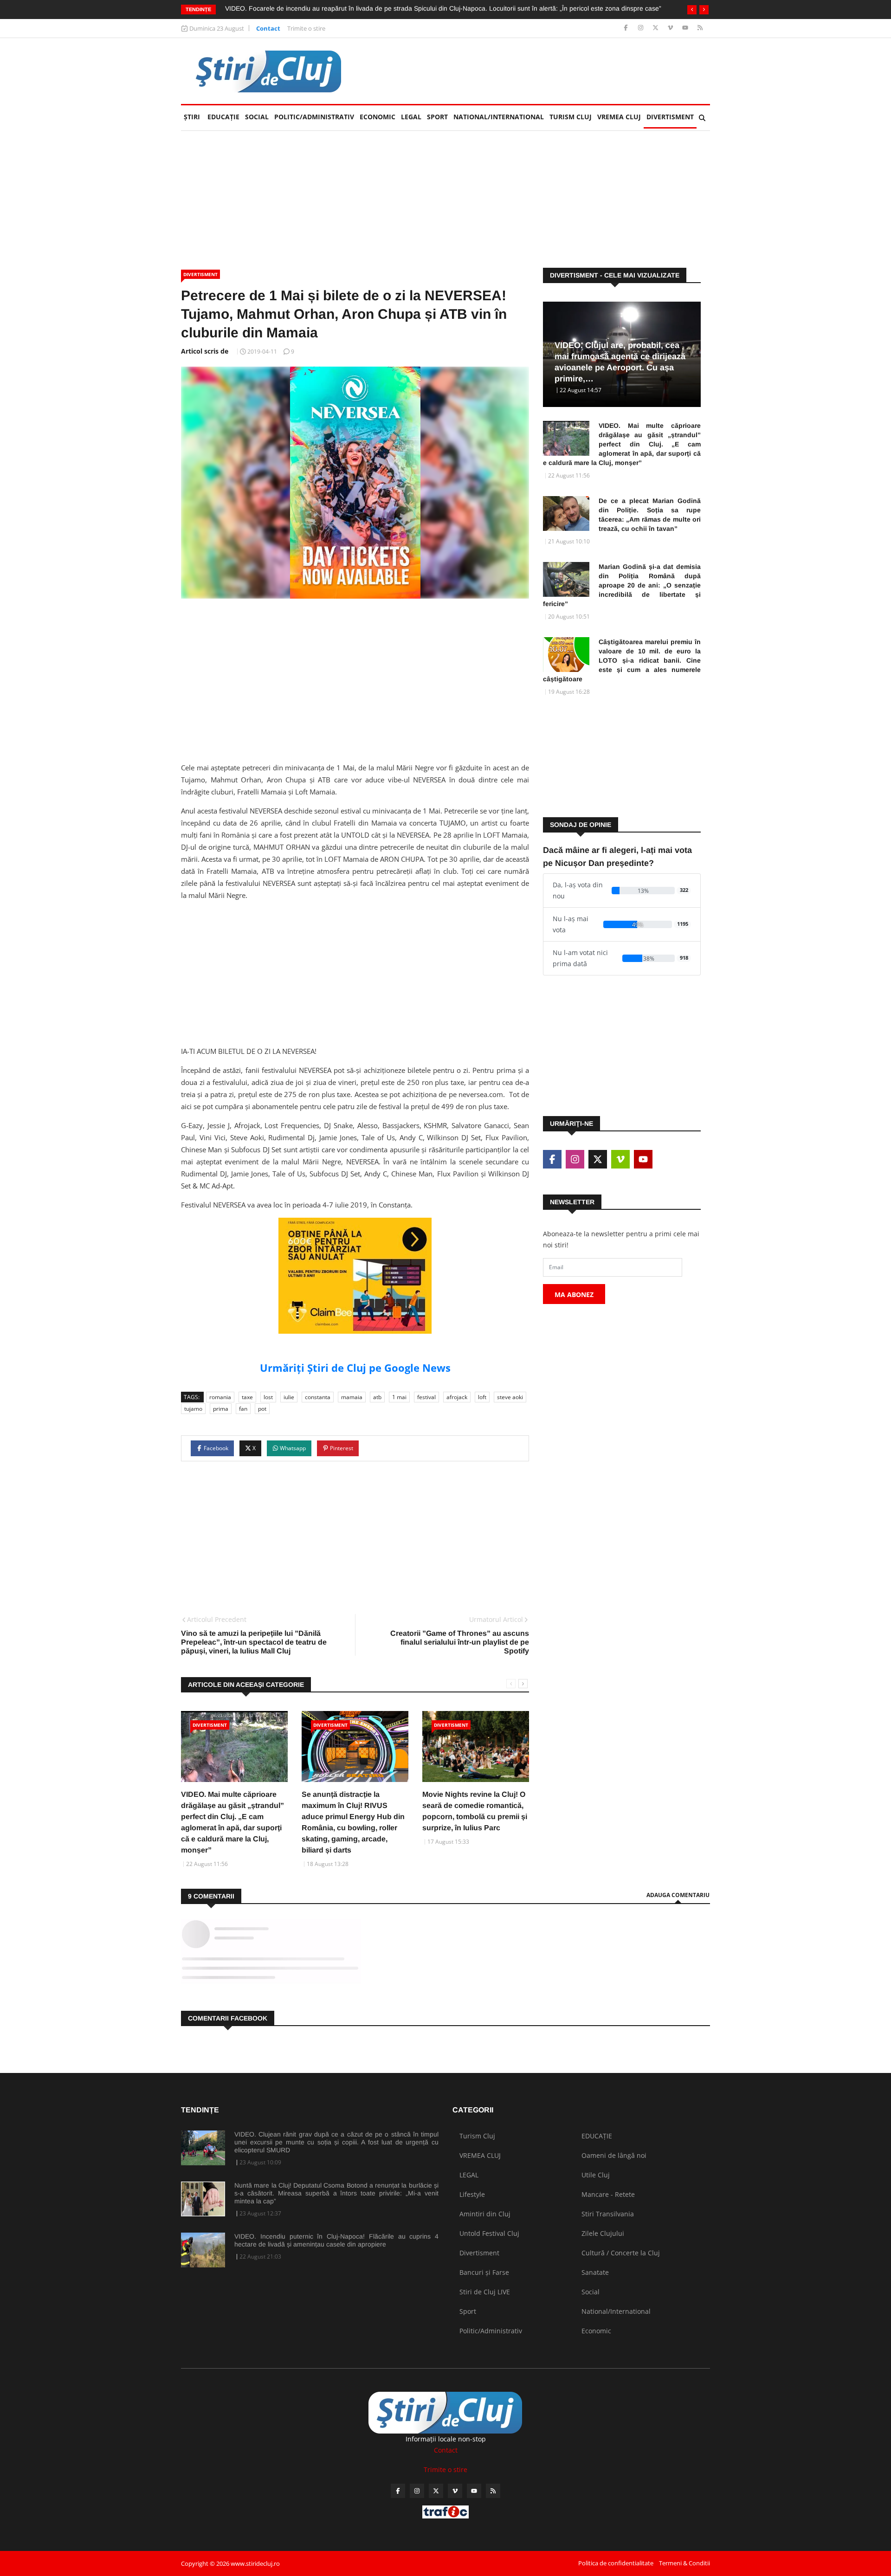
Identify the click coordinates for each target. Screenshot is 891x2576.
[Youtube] (686, 28)
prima (221, 1409)
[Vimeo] (671, 28)
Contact (268, 28)
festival (426, 1397)
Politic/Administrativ (314, 117)
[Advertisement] (541, 71)
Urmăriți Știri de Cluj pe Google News (355, 1368)
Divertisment (670, 117)
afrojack (457, 1397)
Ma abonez (574, 1294)
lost (268, 1397)
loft (482, 1397)
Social (257, 117)
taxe (247, 1397)
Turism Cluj (571, 117)
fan (243, 1409)
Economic (378, 117)
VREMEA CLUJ (619, 117)
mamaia (352, 1397)
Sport (437, 117)
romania (220, 1397)
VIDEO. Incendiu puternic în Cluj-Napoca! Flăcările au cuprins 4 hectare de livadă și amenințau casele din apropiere (336, 2240)
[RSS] (700, 28)
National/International (499, 117)
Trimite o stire (306, 28)
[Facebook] (627, 28)
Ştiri (192, 117)
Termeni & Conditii (684, 2563)
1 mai (399, 1397)
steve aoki (510, 1397)
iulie (289, 1397)
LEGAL (411, 117)
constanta (318, 1397)
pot (262, 1409)
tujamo (193, 1409)
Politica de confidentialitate (616, 2563)
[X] (656, 28)
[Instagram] (642, 28)
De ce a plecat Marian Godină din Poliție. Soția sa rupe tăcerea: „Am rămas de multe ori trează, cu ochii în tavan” (650, 515)
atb (377, 1397)
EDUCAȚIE (225, 117)
